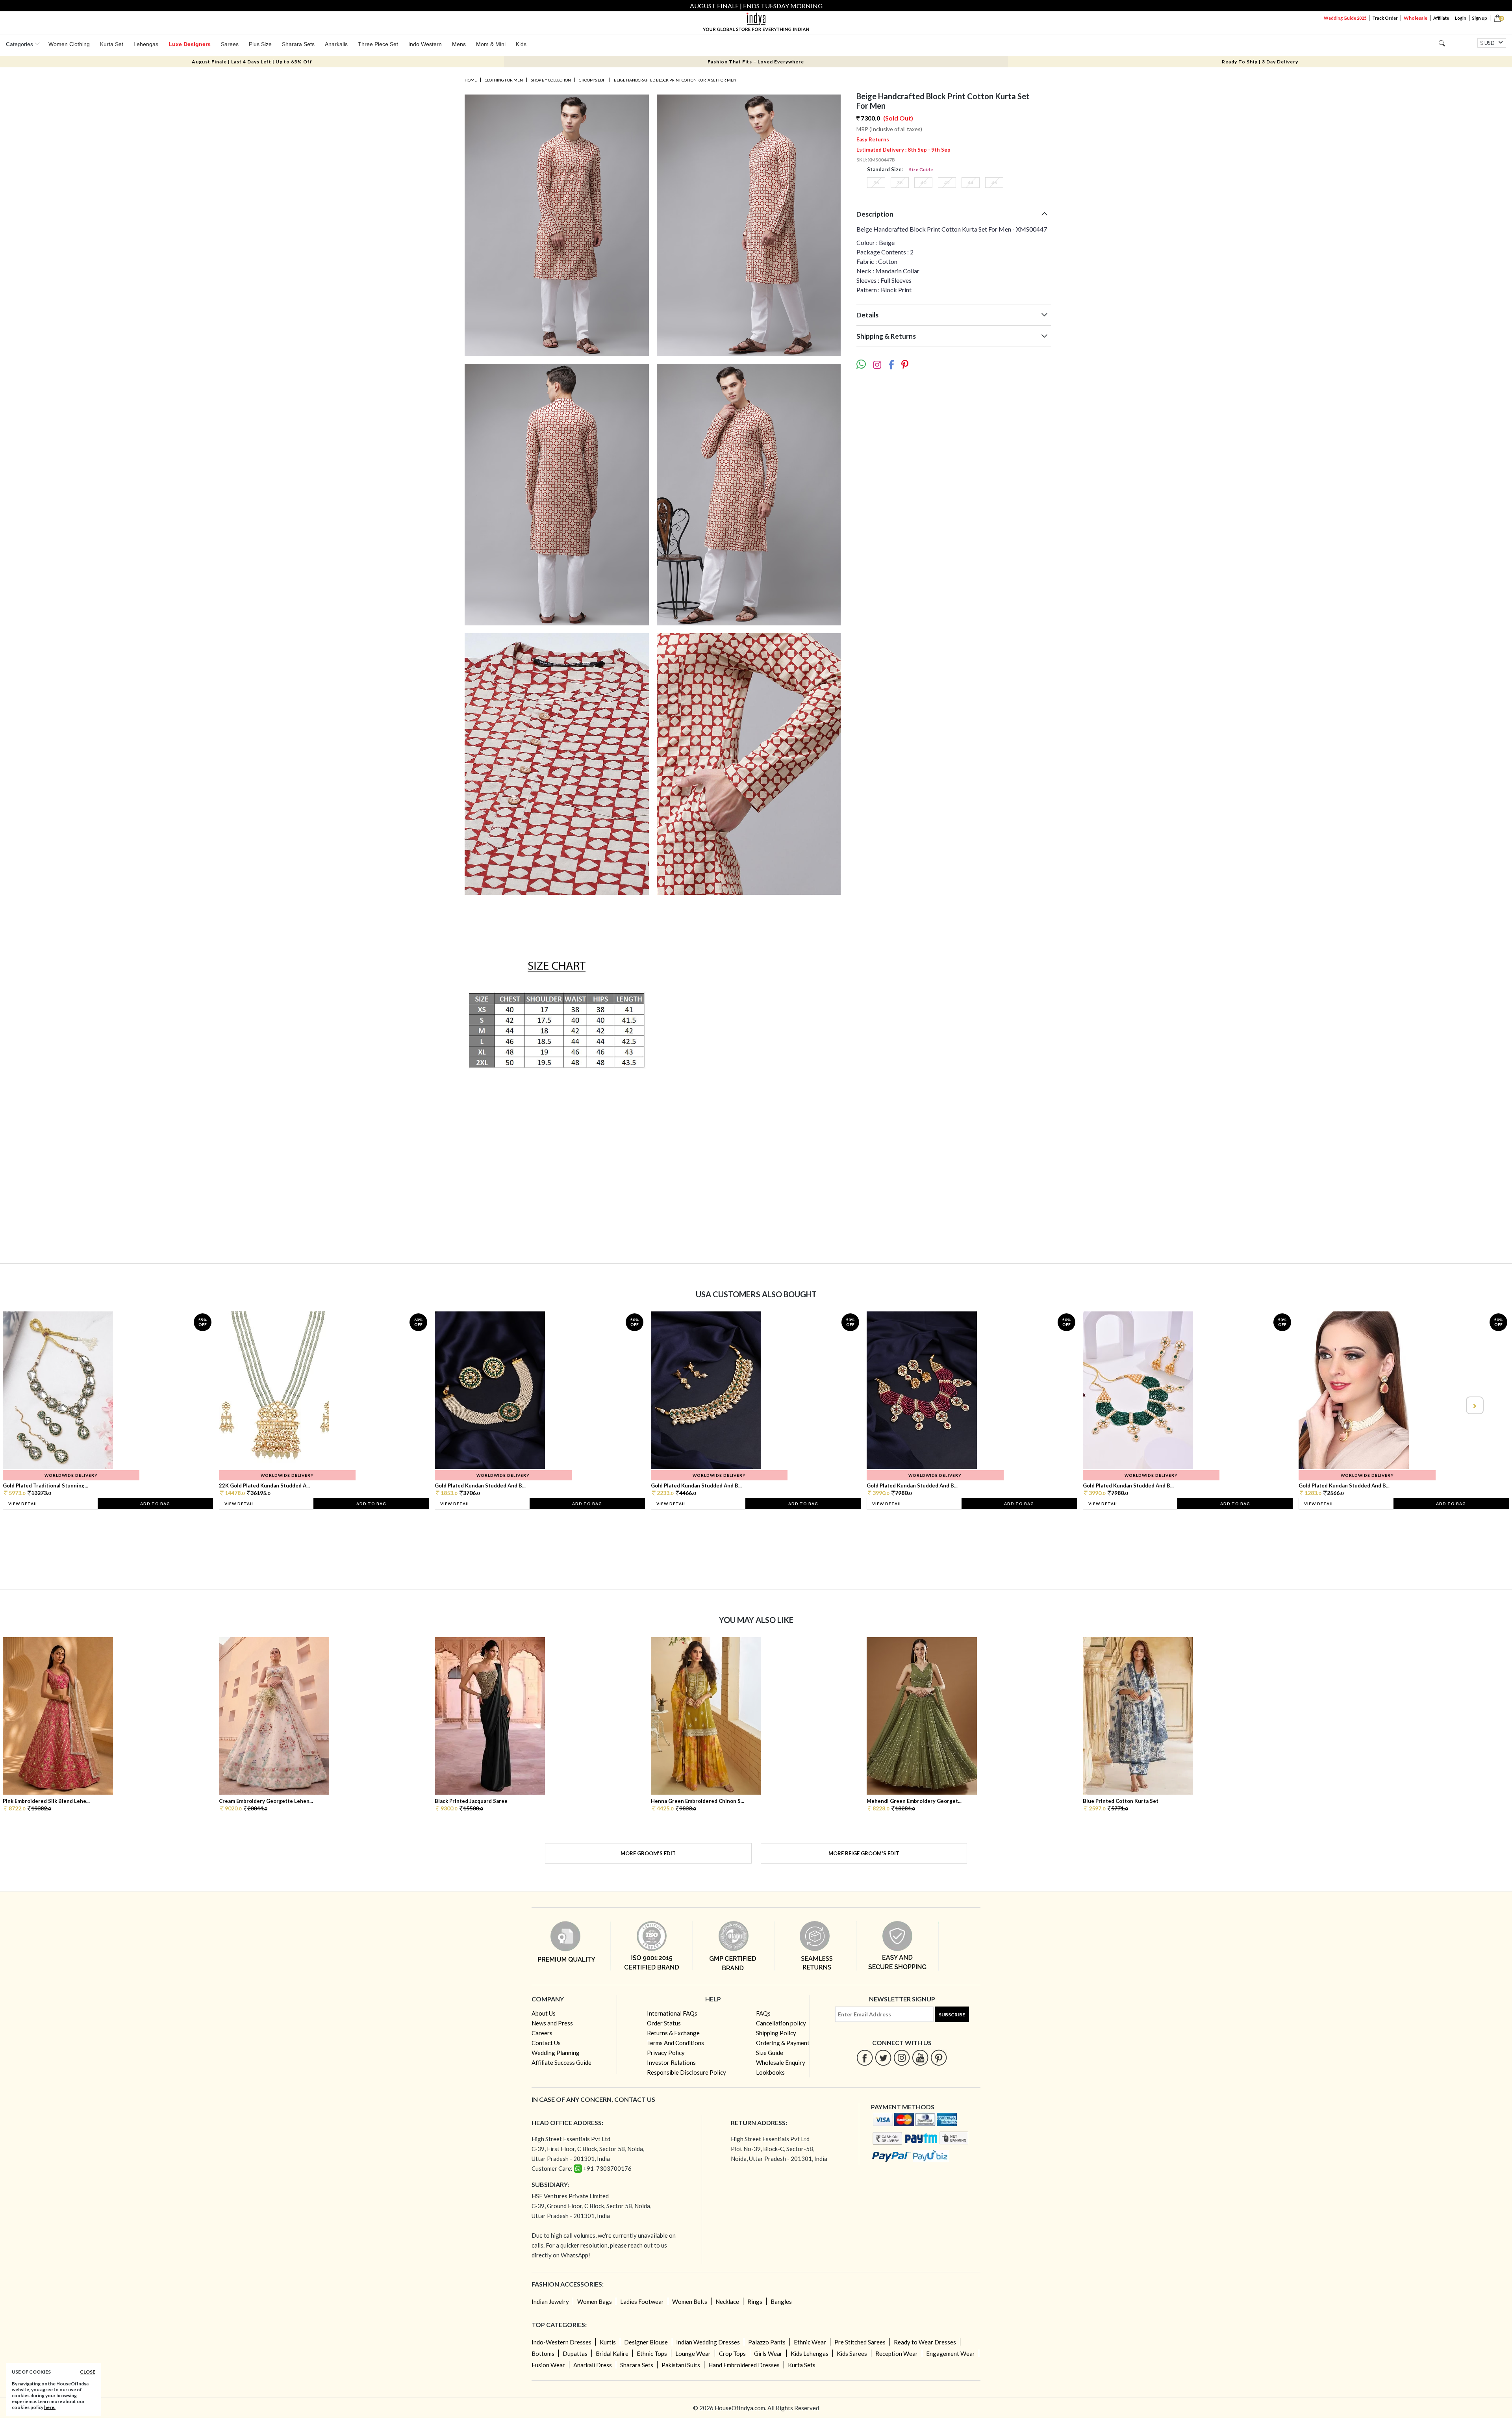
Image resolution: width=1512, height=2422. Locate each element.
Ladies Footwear (642, 2301)
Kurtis (608, 2342)
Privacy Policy (666, 2053)
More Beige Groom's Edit (864, 1853)
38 (900, 183)
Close (88, 2372)
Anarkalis (336, 44)
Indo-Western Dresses (561, 2342)
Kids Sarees (852, 2353)
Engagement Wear (951, 2353)
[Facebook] (865, 2058)
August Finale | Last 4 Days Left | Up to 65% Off (252, 62)
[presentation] (38, 1405)
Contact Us (546, 2043)
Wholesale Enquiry (781, 2062)
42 (947, 183)
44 (971, 183)
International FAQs (672, 2013)
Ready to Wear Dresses (925, 2342)
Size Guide (921, 170)
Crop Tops (732, 2353)
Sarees (230, 44)
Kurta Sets (802, 2365)
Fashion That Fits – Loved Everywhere (756, 62)
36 (876, 183)
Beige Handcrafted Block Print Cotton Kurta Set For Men (675, 80)
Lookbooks (770, 2072)
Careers (542, 2033)
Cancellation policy (781, 2023)
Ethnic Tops (652, 2353)
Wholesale (1416, 18)
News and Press (552, 2023)
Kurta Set (112, 44)
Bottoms (543, 2353)
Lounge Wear (693, 2353)
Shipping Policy (776, 2033)
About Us (544, 2013)
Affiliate (1441, 18)
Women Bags (595, 2301)
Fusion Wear (548, 2365)
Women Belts (690, 2301)
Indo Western (425, 44)
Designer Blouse (646, 2342)
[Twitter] (883, 2058)
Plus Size (260, 44)
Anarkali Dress (593, 2365)
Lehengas (146, 44)
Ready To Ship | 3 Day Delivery (1260, 62)
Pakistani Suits (681, 2365)
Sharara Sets (298, 44)
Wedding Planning (556, 2053)
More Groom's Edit (648, 1853)
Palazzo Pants (767, 2342)
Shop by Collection (551, 80)
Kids (521, 44)
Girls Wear (768, 2353)
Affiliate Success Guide (561, 2062)
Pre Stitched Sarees (860, 2342)
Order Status (664, 2023)
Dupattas (575, 2353)
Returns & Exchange (673, 2033)
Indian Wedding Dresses (708, 2342)
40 (923, 183)
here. (50, 2407)
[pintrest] (939, 2058)
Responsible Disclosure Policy (687, 2072)
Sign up (1480, 18)
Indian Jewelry (550, 2301)
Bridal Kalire (612, 2353)
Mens (459, 44)
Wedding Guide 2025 (1345, 18)
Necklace (727, 2301)
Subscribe (952, 2015)
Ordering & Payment (783, 2043)
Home (471, 80)
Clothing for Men (504, 80)
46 (994, 183)
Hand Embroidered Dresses (744, 2365)
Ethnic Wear (810, 2342)
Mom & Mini (491, 44)
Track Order (1385, 18)
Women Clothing (69, 44)
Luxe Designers (190, 44)
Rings (755, 2301)
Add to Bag (155, 1504)
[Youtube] (920, 2058)
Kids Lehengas (810, 2353)
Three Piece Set (378, 44)
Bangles (781, 2301)
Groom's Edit (592, 80)
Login (1461, 18)
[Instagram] (902, 2058)
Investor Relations (671, 2062)
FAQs (763, 2013)
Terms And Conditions (675, 2043)
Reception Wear (897, 2353)
